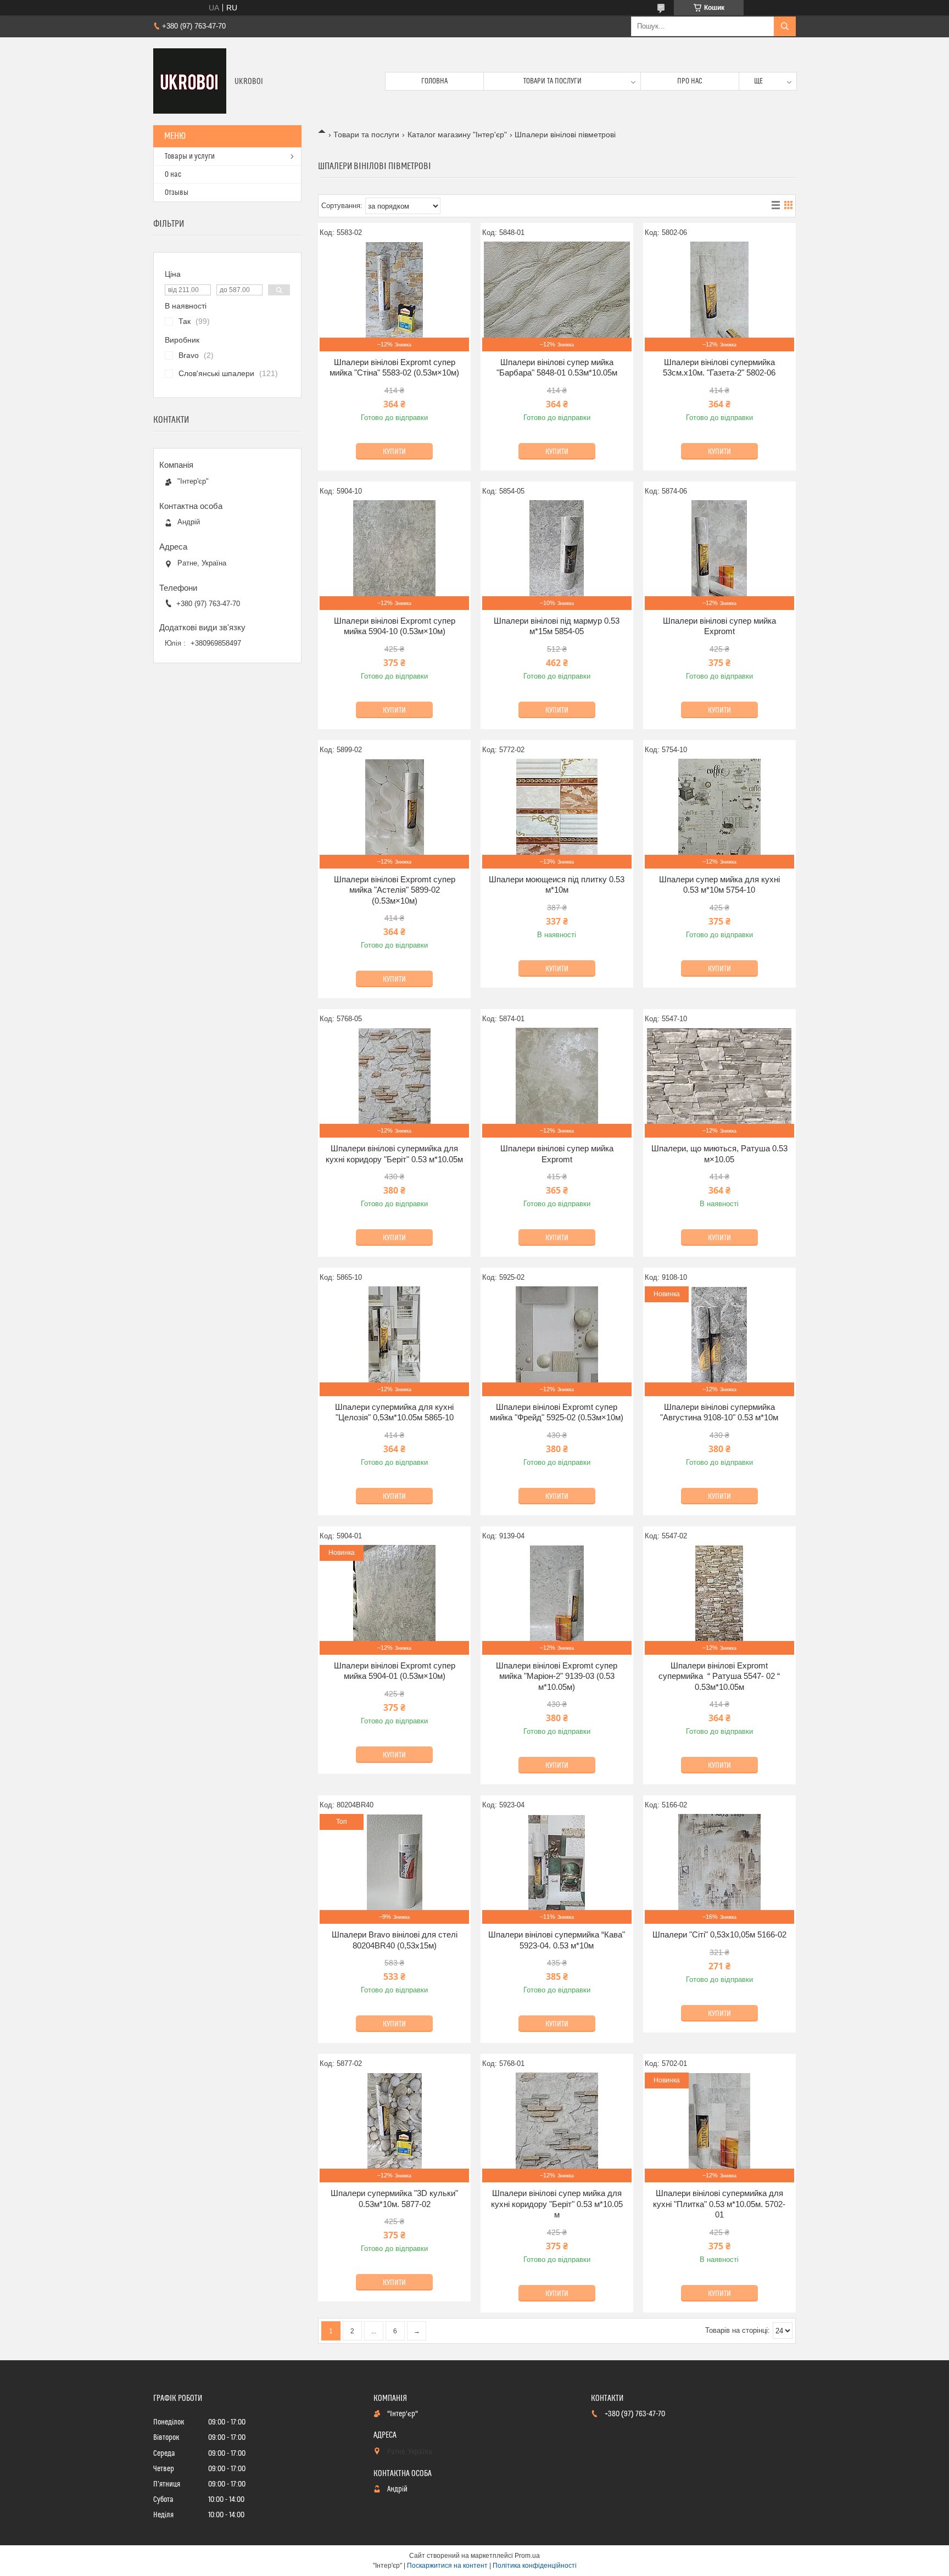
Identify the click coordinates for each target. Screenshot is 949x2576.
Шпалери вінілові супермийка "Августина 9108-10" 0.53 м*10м (719, 1412)
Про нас (690, 81)
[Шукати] (785, 26)
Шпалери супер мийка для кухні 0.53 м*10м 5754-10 (719, 885)
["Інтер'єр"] (190, 81)
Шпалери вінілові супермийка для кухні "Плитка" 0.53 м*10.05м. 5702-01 (719, 2204)
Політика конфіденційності (535, 2566)
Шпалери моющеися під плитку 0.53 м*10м (557, 885)
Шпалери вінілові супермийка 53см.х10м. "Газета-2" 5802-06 (719, 368)
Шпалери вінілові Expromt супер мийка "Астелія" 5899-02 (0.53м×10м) (395, 890)
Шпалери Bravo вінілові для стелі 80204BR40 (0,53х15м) (395, 1940)
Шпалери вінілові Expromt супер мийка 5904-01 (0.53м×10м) (395, 1671)
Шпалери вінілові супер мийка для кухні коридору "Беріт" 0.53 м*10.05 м (557, 2204)
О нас (173, 175)
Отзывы (177, 193)
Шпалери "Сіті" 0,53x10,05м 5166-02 (719, 1934)
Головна (434, 81)
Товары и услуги (190, 156)
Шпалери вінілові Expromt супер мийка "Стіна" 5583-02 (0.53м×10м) (394, 368)
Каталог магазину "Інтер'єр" (457, 135)
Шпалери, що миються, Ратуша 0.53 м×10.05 (719, 1154)
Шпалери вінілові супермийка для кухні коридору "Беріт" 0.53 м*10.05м (394, 1154)
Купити (394, 452)
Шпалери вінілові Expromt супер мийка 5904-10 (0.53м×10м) (395, 626)
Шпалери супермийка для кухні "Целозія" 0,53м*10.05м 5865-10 (394, 1412)
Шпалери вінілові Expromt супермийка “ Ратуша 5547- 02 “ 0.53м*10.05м (719, 1676)
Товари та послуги (552, 81)
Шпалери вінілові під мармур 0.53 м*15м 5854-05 (557, 626)
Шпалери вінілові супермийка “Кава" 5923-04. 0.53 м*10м (557, 1940)
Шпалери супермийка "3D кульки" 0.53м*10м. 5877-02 (394, 2199)
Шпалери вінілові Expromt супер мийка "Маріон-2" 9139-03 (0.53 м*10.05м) (557, 1676)
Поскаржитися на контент (447, 2566)
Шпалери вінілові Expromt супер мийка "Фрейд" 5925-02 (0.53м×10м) (557, 1412)
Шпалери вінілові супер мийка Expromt (719, 626)
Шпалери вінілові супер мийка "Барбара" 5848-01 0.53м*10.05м (557, 368)
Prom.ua (527, 2556)
